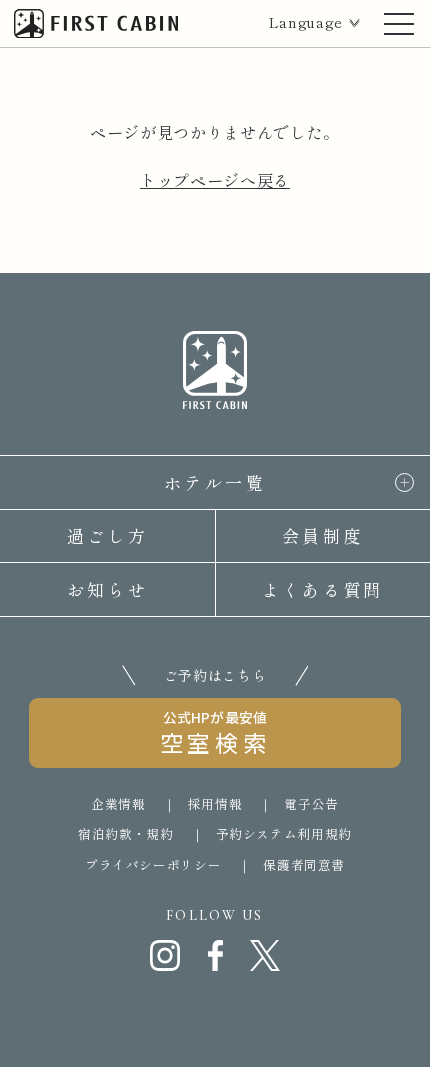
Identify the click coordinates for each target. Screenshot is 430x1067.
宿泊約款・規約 (126, 833)
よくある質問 (323, 589)
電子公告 (311, 803)
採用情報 (215, 803)
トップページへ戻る (215, 180)
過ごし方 (107, 535)
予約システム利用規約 (284, 833)
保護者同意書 (304, 864)
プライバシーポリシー (153, 864)
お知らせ (107, 589)
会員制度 (322, 535)
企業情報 (118, 803)
